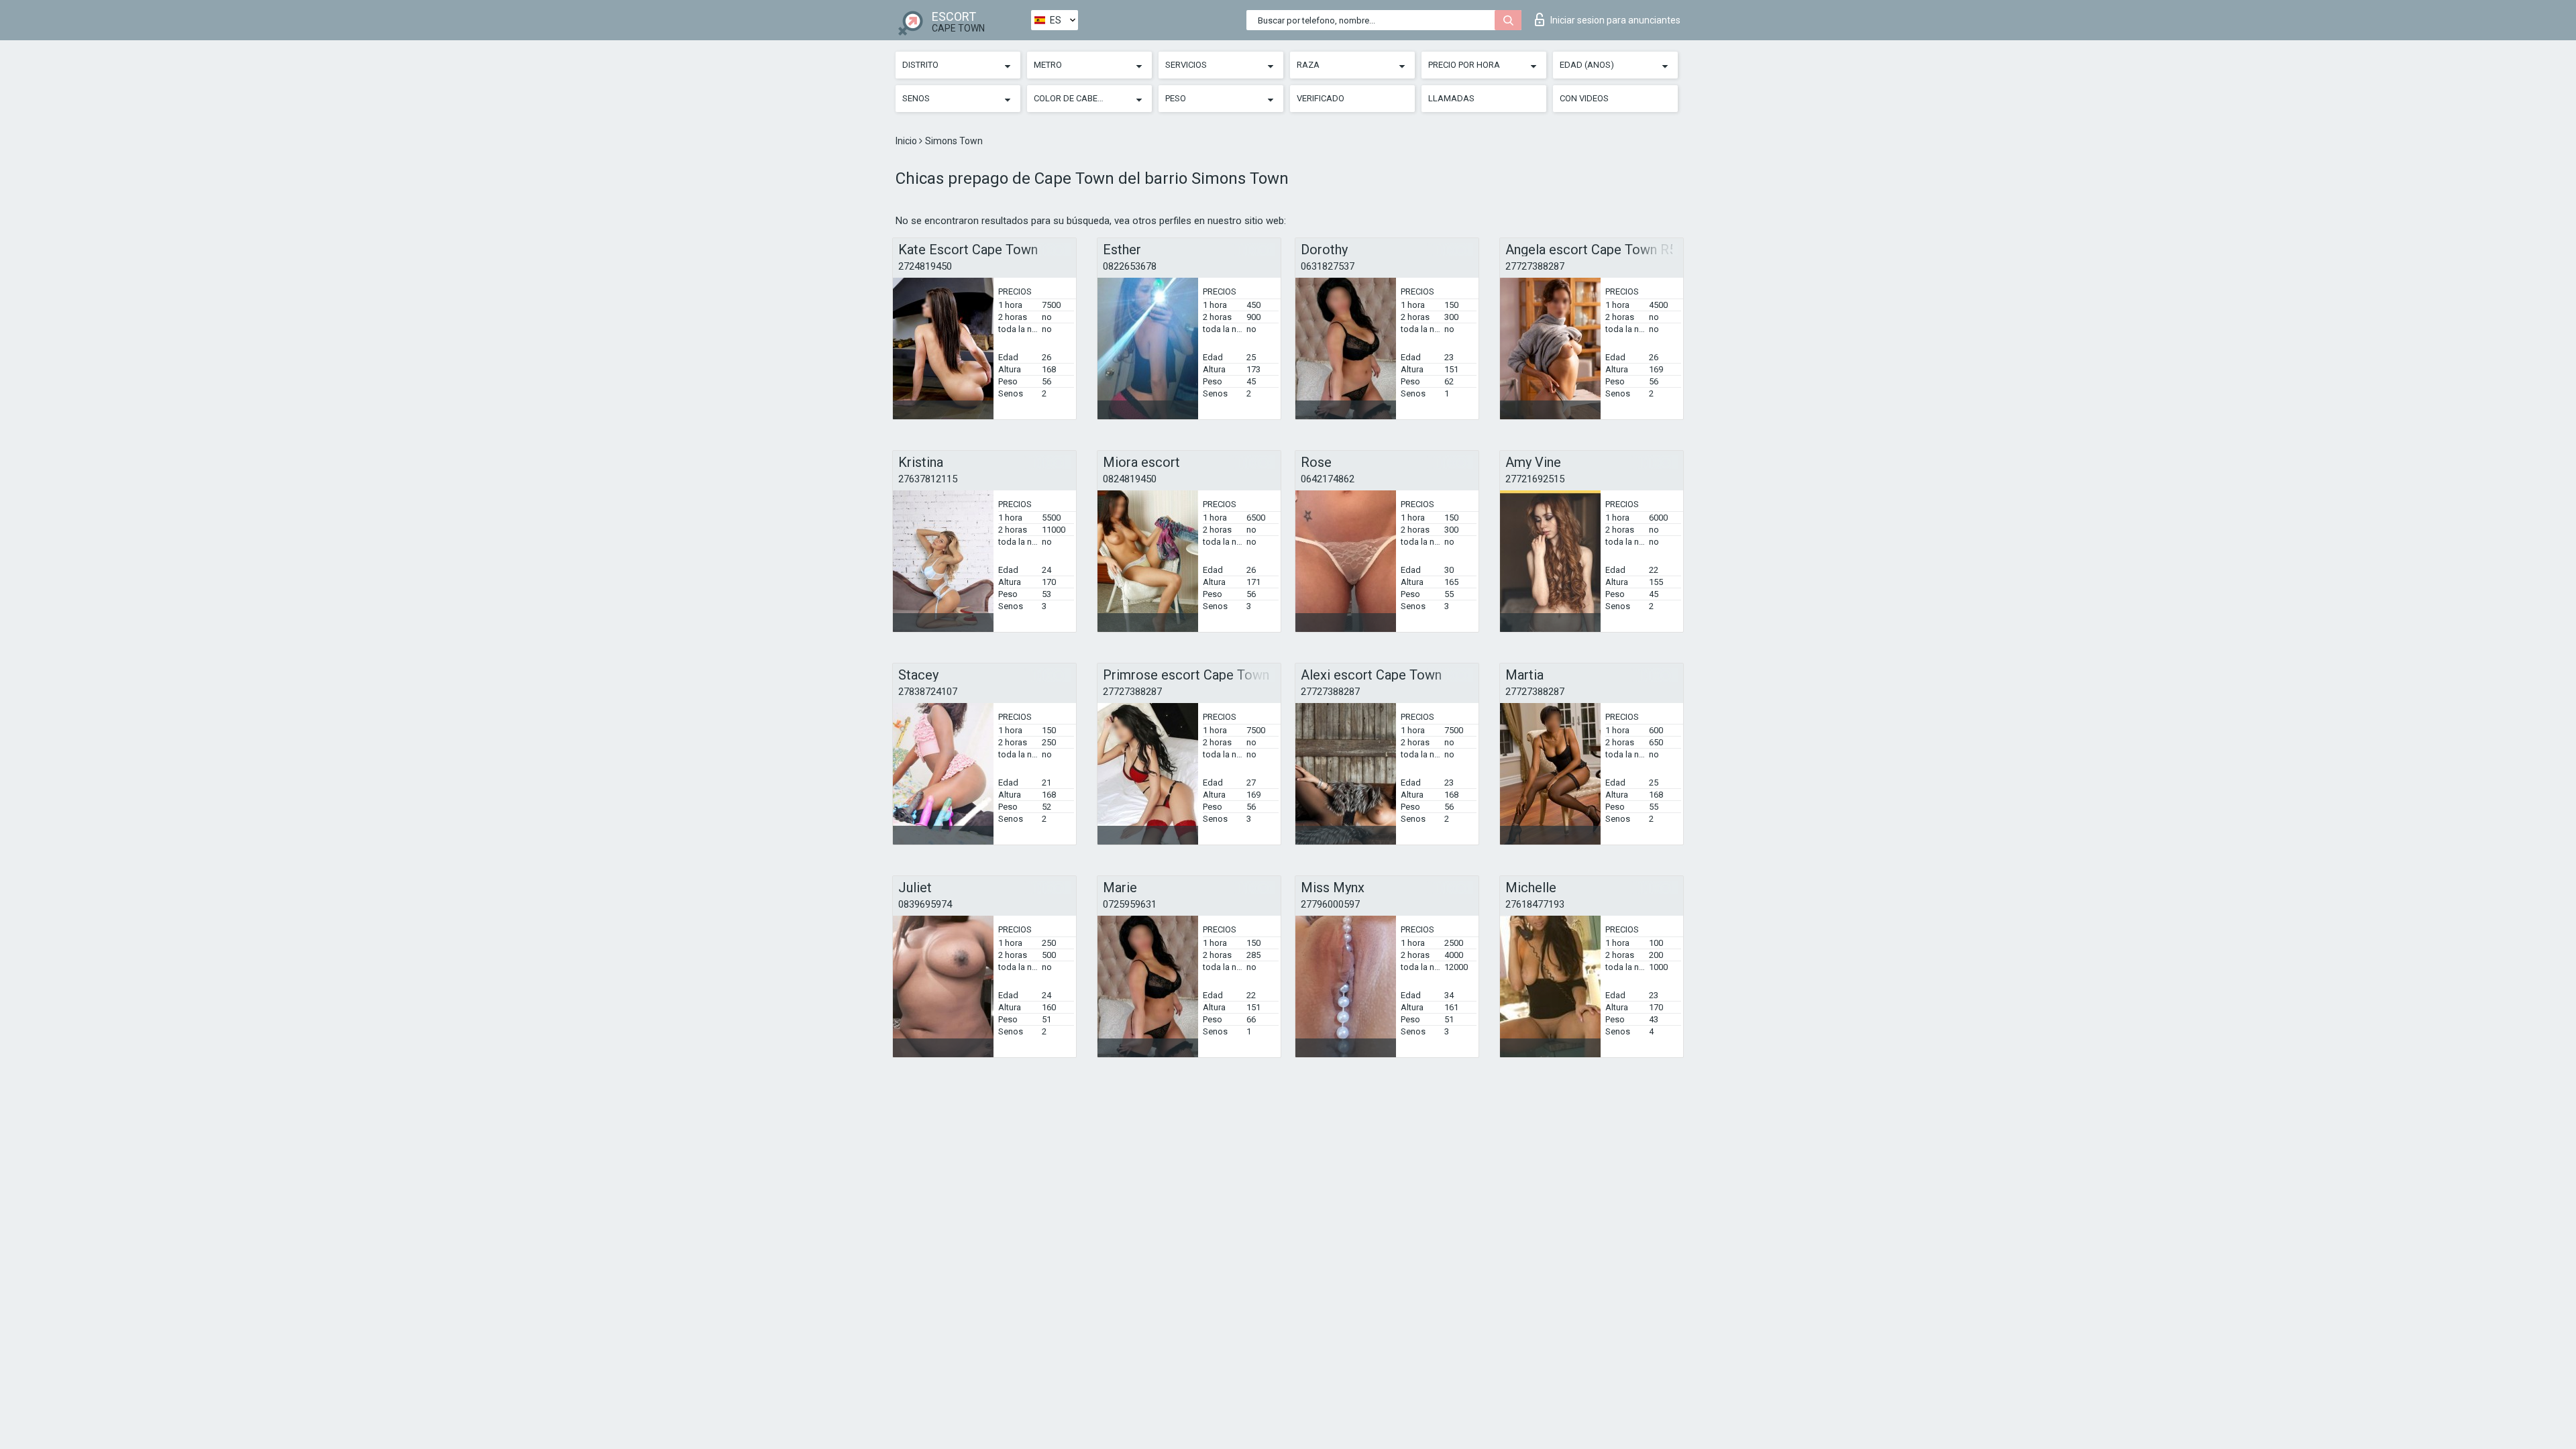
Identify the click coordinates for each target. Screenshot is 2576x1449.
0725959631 (1130, 904)
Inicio (907, 141)
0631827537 (1328, 266)
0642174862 (1328, 479)
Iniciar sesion (1615, 20)
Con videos (1584, 98)
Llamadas (1451, 98)
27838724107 (928, 692)
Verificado (1321, 98)
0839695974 (925, 904)
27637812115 (928, 479)
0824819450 (1130, 479)
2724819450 (925, 266)
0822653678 (1130, 266)
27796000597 (1330, 904)
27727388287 (1535, 266)
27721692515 (1535, 479)
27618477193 (1535, 904)
